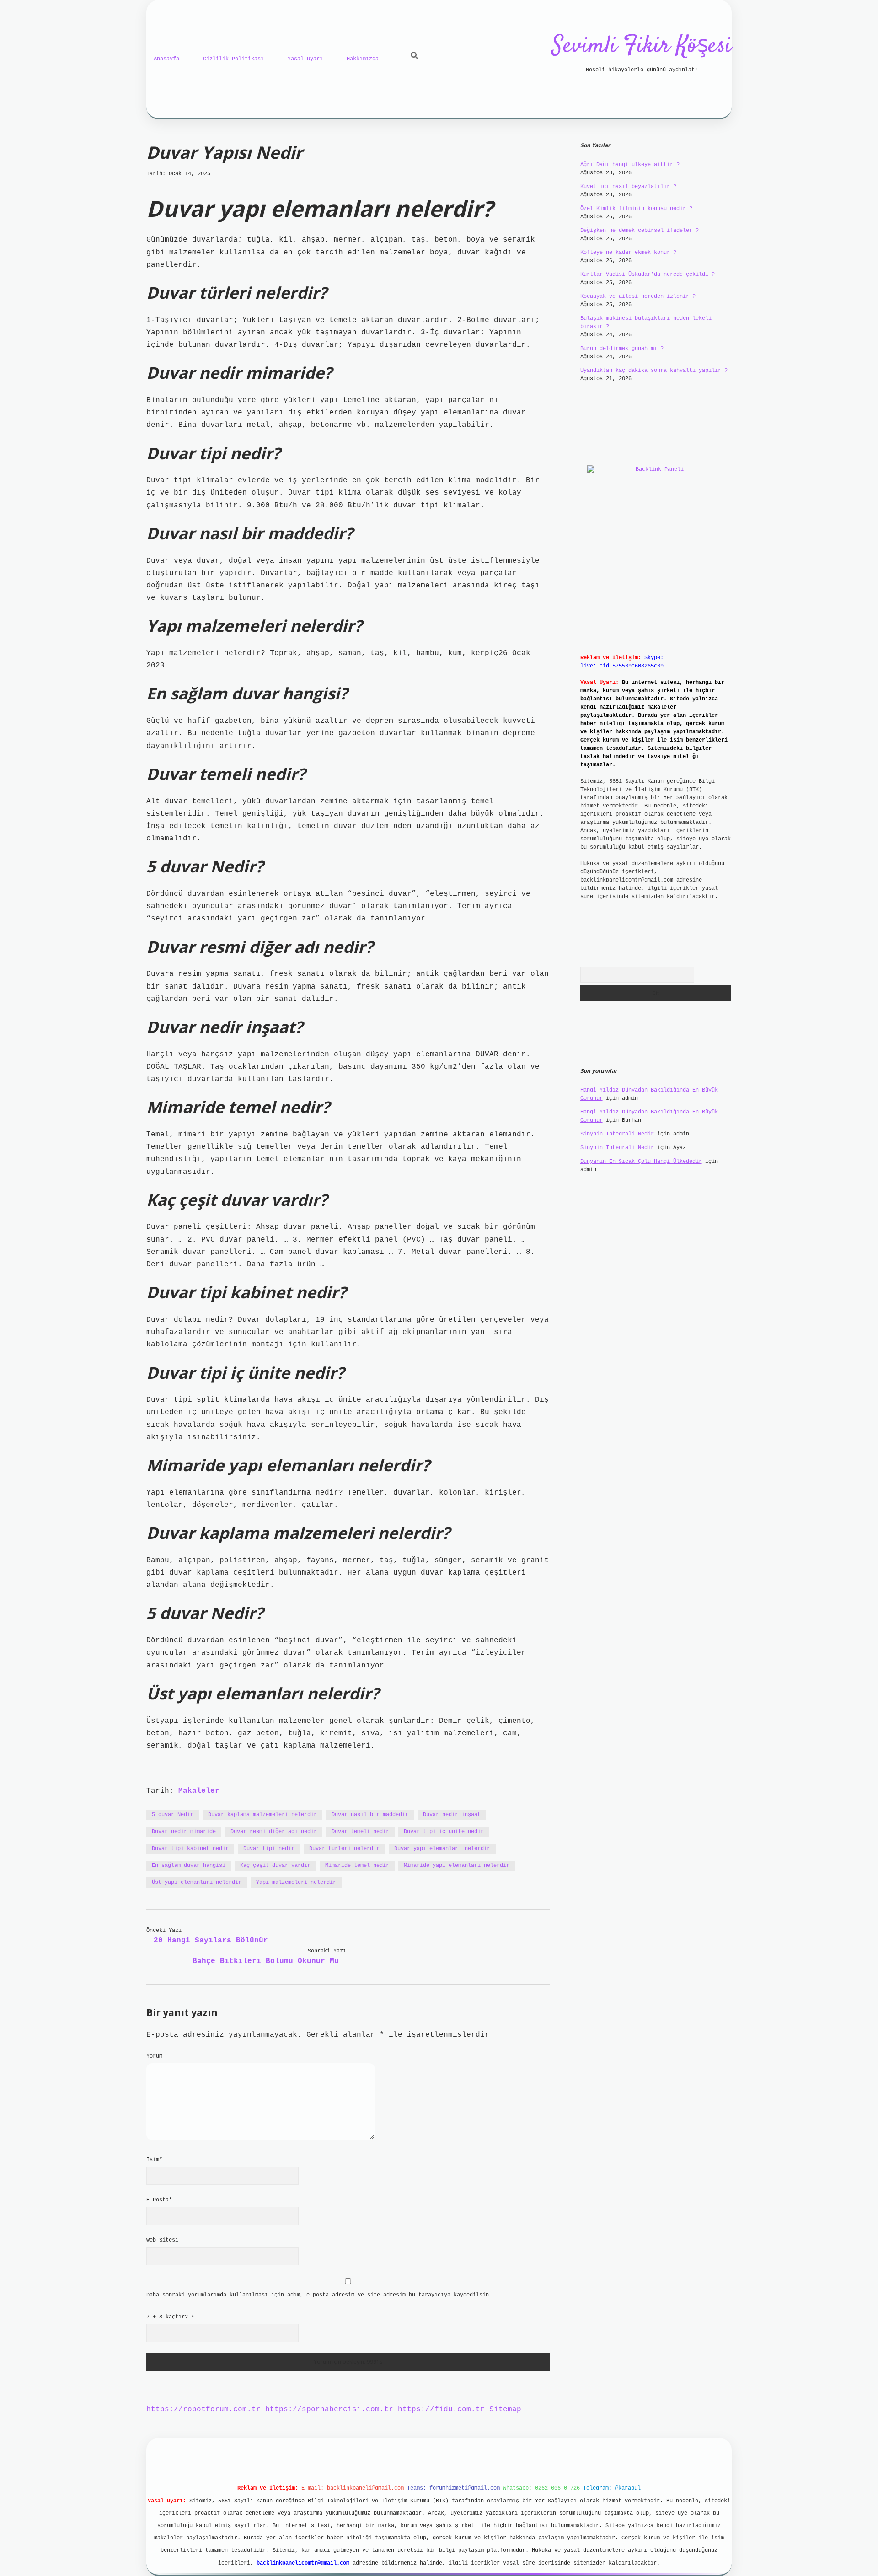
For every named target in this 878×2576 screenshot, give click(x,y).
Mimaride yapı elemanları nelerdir (457, 1866)
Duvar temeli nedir (360, 1832)
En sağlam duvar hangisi (189, 1866)
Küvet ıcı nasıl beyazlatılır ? (628, 187)
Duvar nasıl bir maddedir (370, 1815)
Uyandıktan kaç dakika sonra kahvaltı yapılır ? (654, 371)
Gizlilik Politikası (233, 59)
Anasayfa (166, 59)
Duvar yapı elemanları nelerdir (442, 1849)
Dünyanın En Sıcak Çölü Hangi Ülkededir (641, 1162)
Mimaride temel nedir (357, 1866)
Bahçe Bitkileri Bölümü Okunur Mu (266, 1961)
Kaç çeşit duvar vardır (275, 1866)
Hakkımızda (363, 59)
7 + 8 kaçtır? (170, 2317)
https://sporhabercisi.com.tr (329, 2409)
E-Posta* (159, 2200)
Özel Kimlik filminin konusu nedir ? (636, 209)
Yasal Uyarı (305, 59)
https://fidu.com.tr (441, 2409)
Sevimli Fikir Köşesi (642, 46)
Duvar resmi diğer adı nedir (274, 1832)
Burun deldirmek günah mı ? (622, 349)
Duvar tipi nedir (269, 1849)
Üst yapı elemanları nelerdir (197, 1882)
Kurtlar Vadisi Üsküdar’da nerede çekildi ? (648, 274)
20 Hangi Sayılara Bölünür (211, 1941)
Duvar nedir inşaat (452, 1815)
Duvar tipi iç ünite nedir (444, 1832)
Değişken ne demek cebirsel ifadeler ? (640, 231)
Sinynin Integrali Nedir (617, 1134)
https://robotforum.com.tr (203, 2409)
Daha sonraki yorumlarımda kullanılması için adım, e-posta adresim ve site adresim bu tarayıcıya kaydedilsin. (319, 2295)
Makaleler (199, 1791)
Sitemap (505, 2409)
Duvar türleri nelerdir (344, 1849)
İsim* (154, 2160)
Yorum (154, 2056)
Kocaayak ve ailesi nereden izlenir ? (638, 296)
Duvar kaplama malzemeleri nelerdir (262, 1815)
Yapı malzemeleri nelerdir (296, 1882)
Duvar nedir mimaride (184, 1832)
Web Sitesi (162, 2240)
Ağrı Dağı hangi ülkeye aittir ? (630, 165)
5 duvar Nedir (173, 1815)
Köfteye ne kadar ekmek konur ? (628, 253)
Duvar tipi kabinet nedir (190, 1849)
